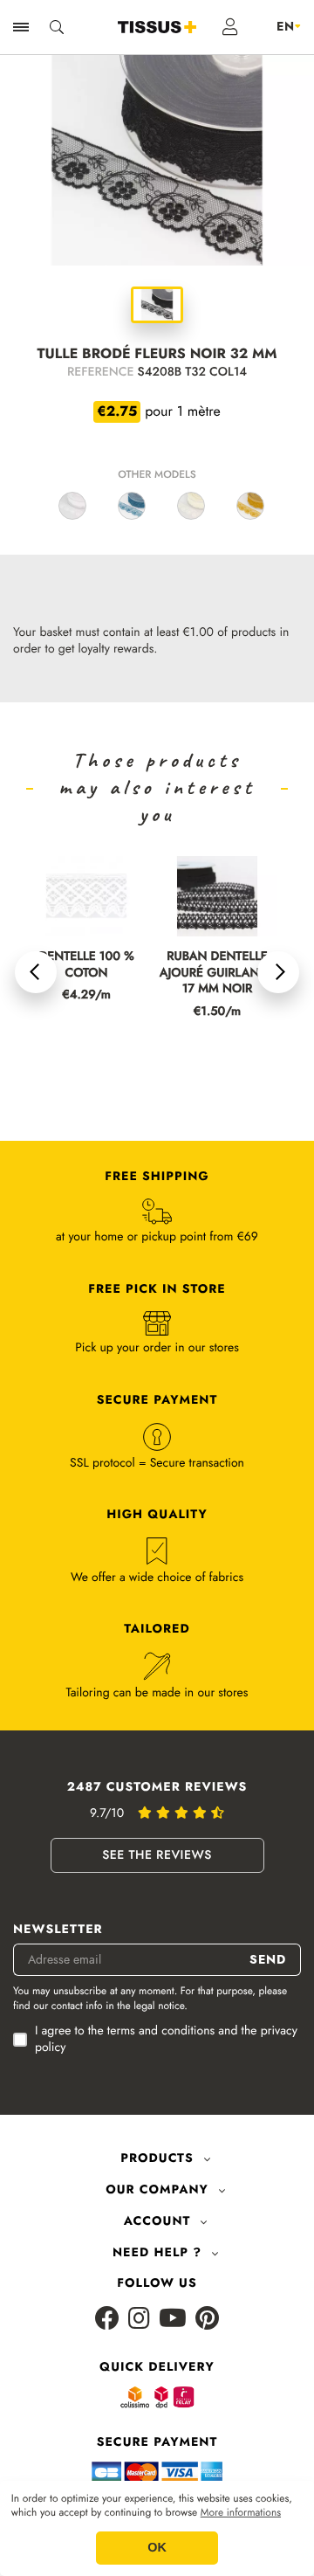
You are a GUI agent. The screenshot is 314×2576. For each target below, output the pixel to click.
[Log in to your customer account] (231, 27)
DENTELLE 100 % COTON (86, 965)
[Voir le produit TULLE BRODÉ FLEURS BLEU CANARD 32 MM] (132, 506)
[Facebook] (107, 2320)
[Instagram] (139, 2320)
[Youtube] (173, 2320)
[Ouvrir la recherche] (57, 27)
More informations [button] (241, 2513)
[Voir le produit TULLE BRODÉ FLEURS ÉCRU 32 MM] (191, 506)
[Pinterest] (207, 2320)
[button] (36, 972)
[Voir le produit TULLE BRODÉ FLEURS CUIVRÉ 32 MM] (250, 506)
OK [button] (157, 2548)
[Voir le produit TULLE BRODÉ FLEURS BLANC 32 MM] (72, 506)
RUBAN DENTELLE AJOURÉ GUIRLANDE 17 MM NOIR (217, 974)
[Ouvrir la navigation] (21, 27)
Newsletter (58, 1930)
